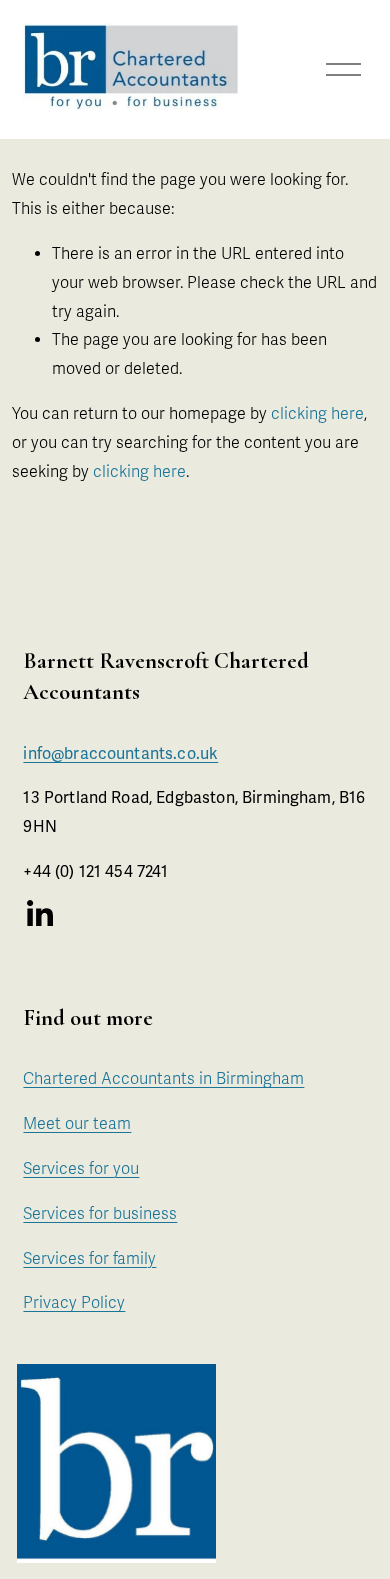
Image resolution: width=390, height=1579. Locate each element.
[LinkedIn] (39, 914)
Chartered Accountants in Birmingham (163, 1079)
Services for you (81, 1169)
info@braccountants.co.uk (120, 754)
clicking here (317, 414)
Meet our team (77, 1124)
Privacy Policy (74, 1303)
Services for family (89, 1259)
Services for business (100, 1214)
